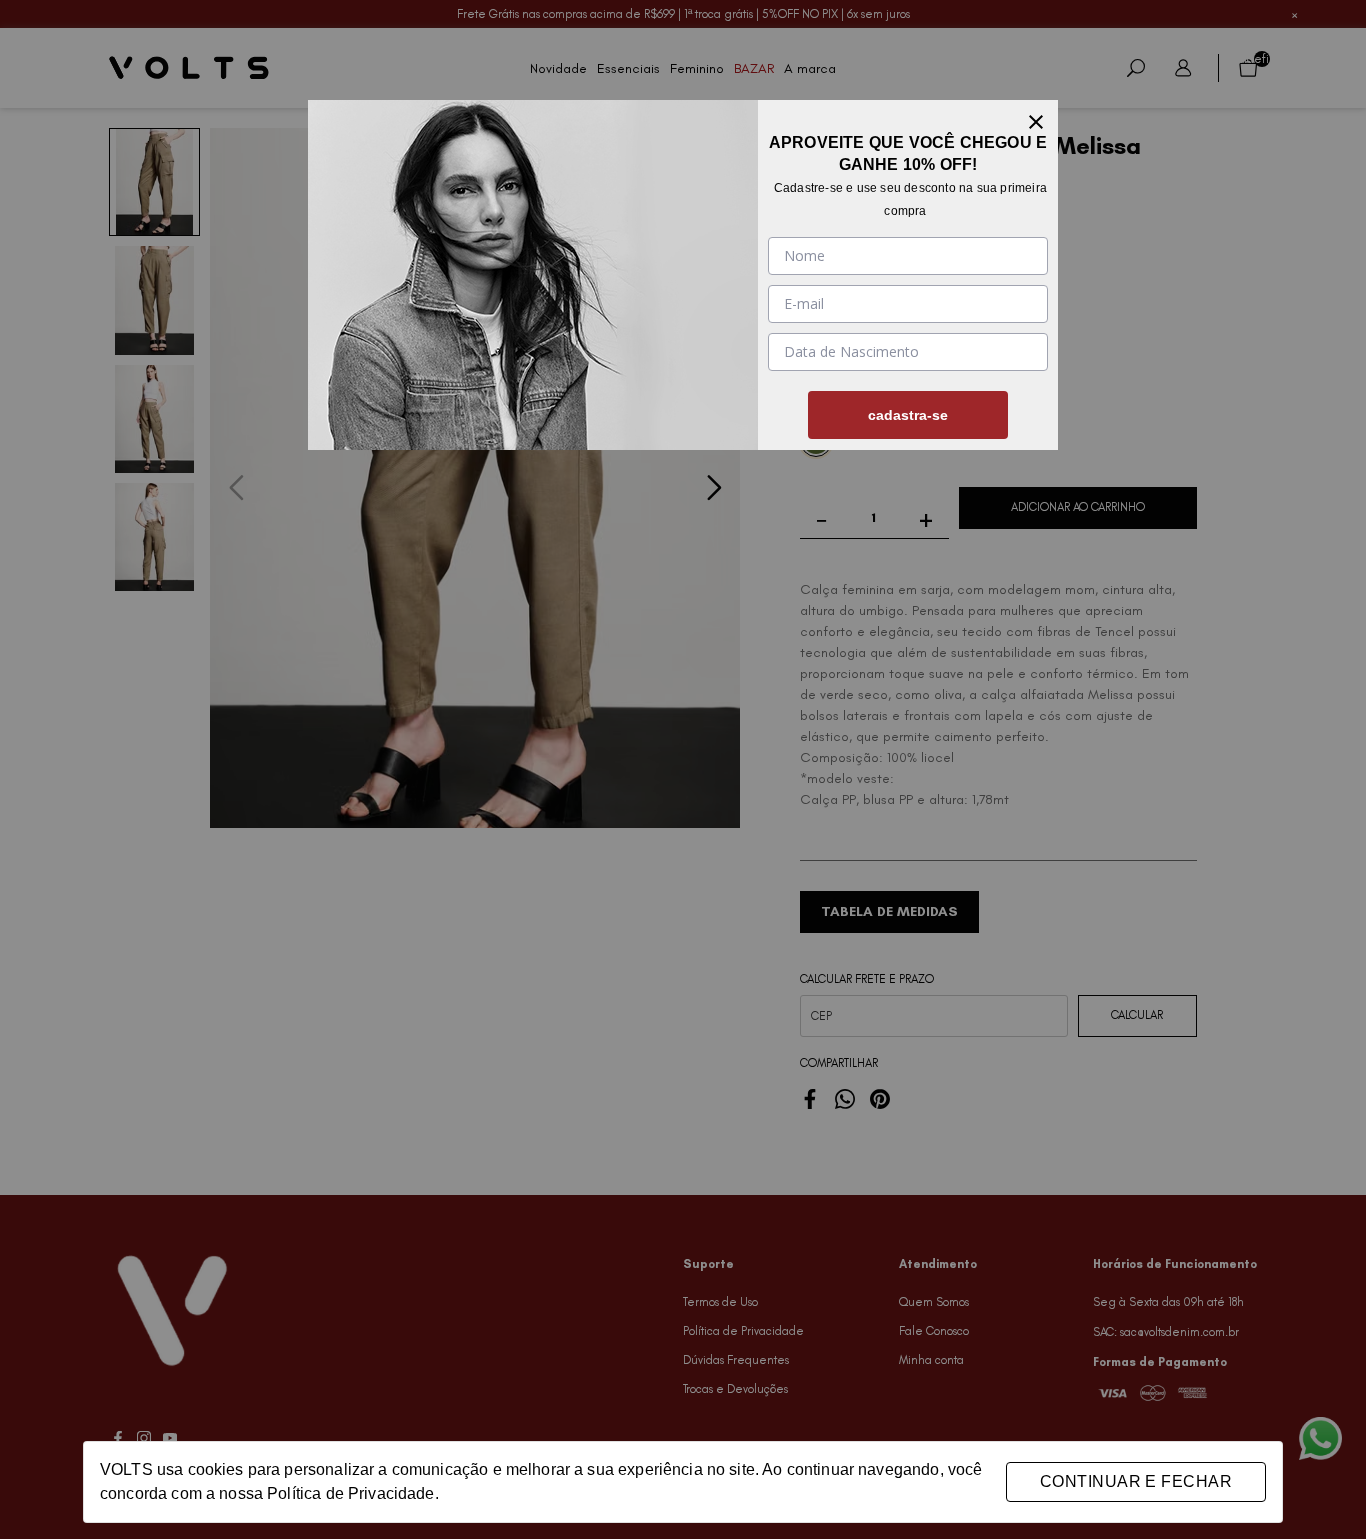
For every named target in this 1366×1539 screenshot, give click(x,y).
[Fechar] (1036, 122)
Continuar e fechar (1136, 1481)
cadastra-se (908, 415)
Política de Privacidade (350, 1493)
